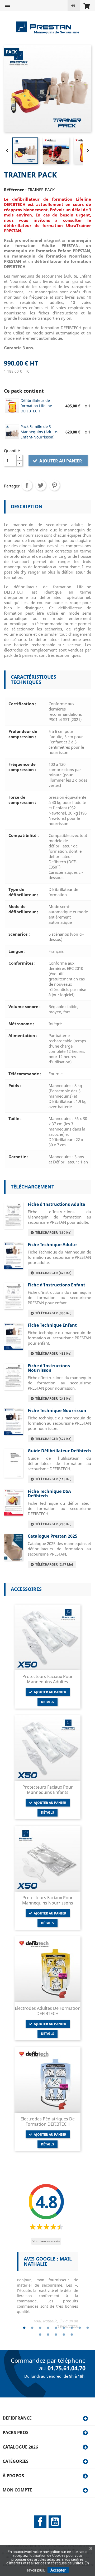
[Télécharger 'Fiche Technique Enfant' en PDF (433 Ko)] (13, 1336)
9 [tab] (88, 2328)
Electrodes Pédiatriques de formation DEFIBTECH (48, 2121)
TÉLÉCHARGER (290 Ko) (53, 1524)
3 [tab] (40, 2328)
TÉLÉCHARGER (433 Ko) (53, 1353)
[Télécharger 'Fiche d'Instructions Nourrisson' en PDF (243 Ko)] (13, 1376)
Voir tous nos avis (46, 2241)
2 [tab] (32, 2328)
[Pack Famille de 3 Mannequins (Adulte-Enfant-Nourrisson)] (12, 432)
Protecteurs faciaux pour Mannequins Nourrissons (48, 1900)
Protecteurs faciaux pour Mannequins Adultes (48, 1679)
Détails (47, 1702)
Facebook (40, 2522)
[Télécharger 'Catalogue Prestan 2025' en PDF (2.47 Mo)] (13, 1547)
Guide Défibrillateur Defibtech (59, 1451)
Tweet (41, 485)
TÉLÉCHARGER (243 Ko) (53, 1398)
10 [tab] (40, 2335)
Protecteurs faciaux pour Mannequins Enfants (48, 1790)
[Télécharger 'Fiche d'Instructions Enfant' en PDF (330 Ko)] (13, 1296)
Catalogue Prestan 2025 (53, 1536)
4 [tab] (48, 2328)
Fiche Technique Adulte (52, 1245)
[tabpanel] (47, 2293)
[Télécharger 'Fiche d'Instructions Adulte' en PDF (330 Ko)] (13, 1215)
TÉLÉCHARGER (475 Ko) (53, 1273)
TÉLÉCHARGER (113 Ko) (53, 1479)
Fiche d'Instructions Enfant (56, 1285)
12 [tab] (56, 2335)
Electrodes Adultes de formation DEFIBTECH (48, 2011)
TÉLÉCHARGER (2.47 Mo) (53, 1564)
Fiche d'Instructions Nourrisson (49, 1368)
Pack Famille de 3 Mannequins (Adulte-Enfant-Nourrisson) (39, 432)
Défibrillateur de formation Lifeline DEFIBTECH (36, 406)
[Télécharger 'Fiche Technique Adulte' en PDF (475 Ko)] (13, 1255)
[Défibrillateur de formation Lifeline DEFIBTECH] (12, 406)
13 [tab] (64, 2335)
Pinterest (54, 485)
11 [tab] (48, 2335)
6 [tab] (64, 2328)
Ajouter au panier (60, 461)
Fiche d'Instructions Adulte (56, 1204)
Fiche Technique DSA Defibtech (49, 1494)
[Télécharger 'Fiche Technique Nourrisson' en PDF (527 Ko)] (13, 1421)
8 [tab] (80, 2328)
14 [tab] (72, 2335)
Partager (27, 485)
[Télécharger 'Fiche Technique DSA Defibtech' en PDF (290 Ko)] (13, 1502)
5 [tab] (56, 2328)
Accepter (58, 2570)
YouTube (55, 2522)
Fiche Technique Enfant (52, 1325)
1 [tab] (24, 2328)
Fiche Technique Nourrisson (57, 1410)
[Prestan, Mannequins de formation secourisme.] (47, 27)
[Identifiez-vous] (74, 6)
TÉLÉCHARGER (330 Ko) (53, 1233)
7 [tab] (72, 2328)
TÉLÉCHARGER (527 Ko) (53, 1439)
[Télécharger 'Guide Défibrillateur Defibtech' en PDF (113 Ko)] (13, 1463)
